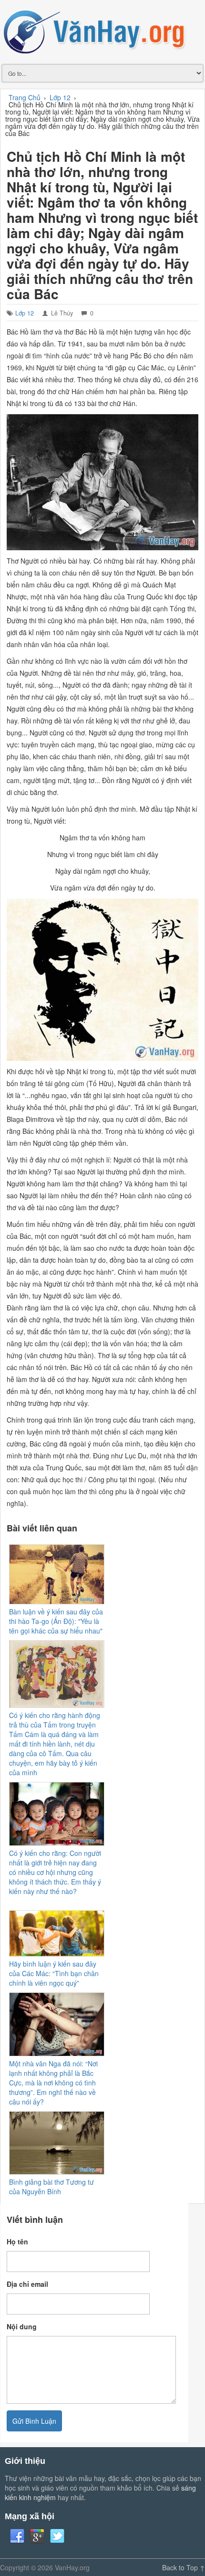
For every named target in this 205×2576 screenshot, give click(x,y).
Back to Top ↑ (184, 2567)
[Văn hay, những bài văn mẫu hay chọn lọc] (102, 31)
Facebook (17, 2536)
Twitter (57, 2536)
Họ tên (17, 2241)
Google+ (37, 2536)
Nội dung (22, 2326)
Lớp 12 (25, 313)
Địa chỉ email (27, 2284)
